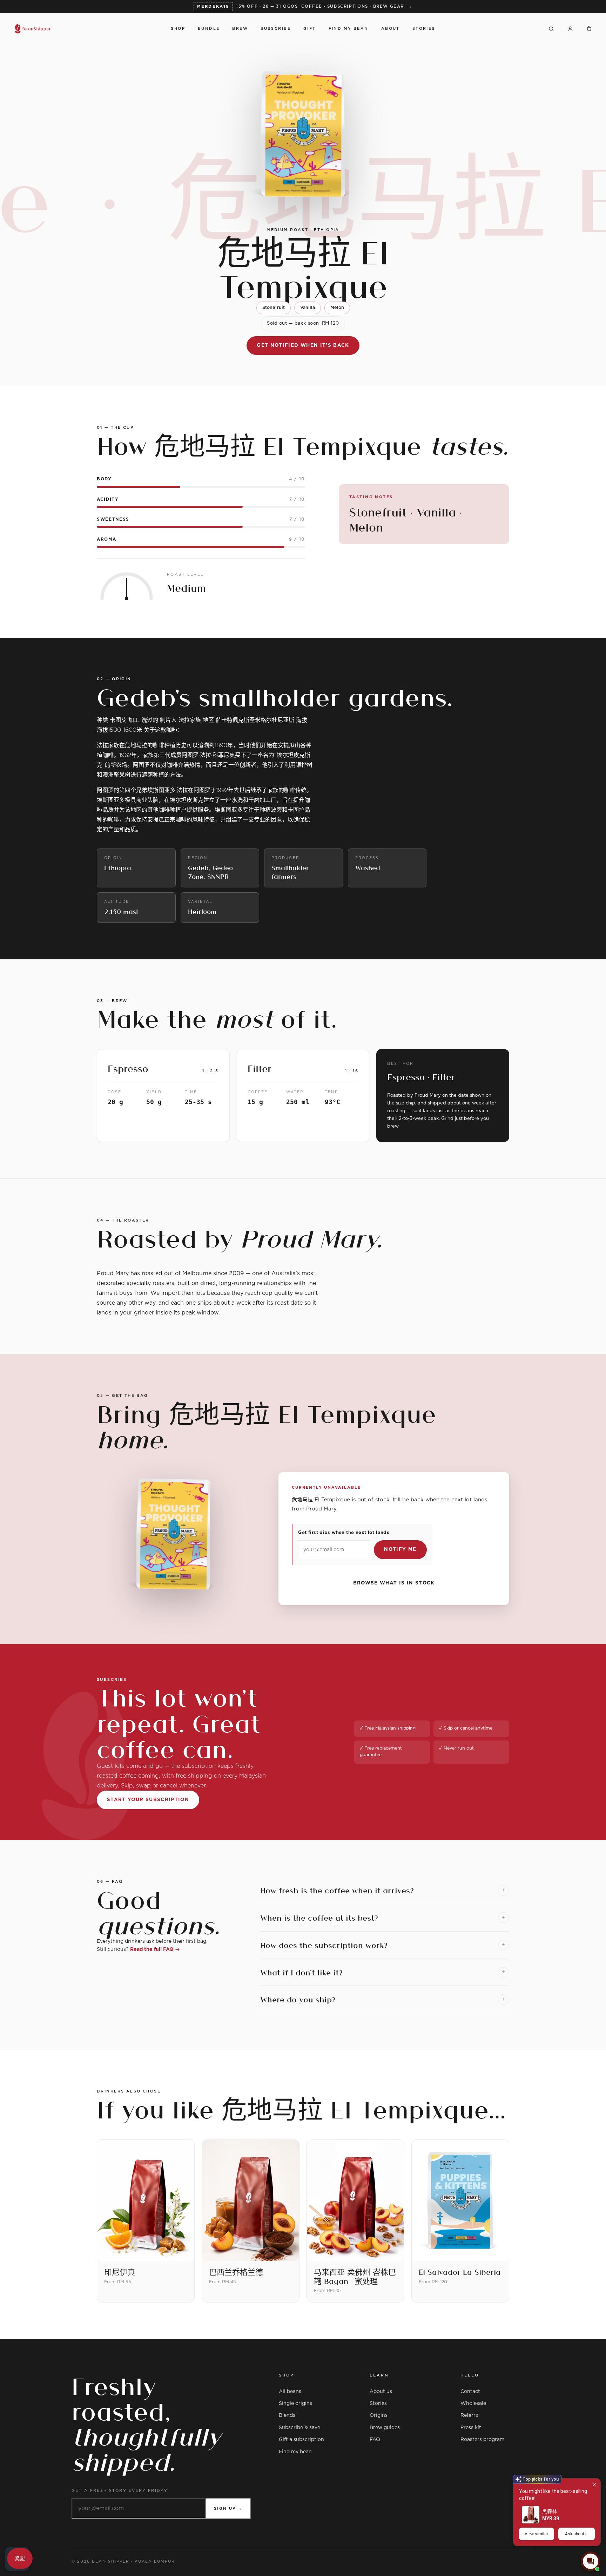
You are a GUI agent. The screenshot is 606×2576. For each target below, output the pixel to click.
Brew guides (385, 2428)
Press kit (471, 2428)
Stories (424, 29)
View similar (536, 2534)
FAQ (375, 2440)
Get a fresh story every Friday (120, 2491)
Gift (310, 29)
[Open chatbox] (591, 2561)
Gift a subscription (301, 2440)
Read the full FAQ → (155, 1949)
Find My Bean (349, 29)
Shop (178, 29)
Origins (379, 2415)
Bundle (209, 29)
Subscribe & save (299, 2428)
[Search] (551, 29)
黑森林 (550, 2511)
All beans (290, 2392)
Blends (287, 2415)
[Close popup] (594, 2485)
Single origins (295, 2403)
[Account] (570, 29)
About (390, 29)
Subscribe (276, 29)
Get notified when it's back (303, 345)
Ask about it (576, 2534)
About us (381, 2392)
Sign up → (228, 2509)
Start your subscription (148, 1800)
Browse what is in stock (394, 1583)
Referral (470, 2415)
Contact (470, 2392)
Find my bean (295, 2452)
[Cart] (589, 29)
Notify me (400, 1549)
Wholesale (473, 2403)
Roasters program (482, 2440)
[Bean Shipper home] (86, 29)
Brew (240, 29)
